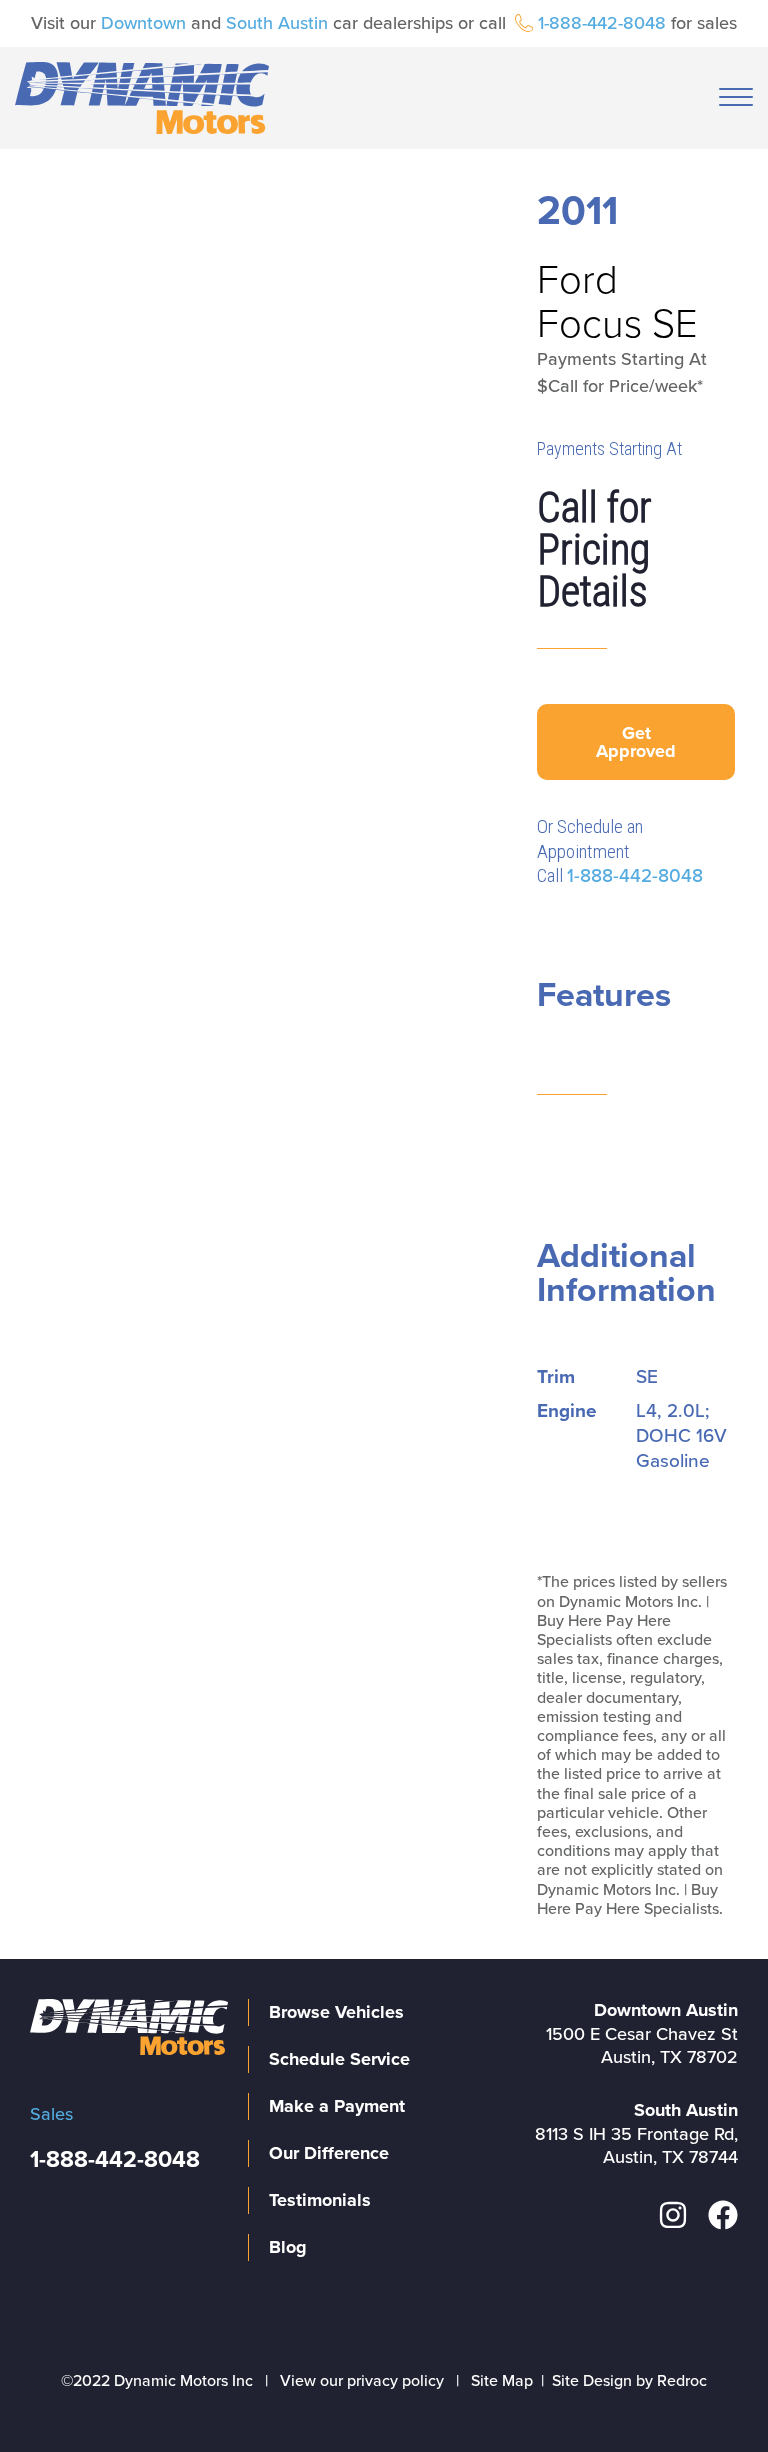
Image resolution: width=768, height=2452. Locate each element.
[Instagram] (673, 2215)
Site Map (502, 2381)
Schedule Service (339, 2059)
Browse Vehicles (336, 2012)
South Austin (277, 23)
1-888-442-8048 (602, 23)
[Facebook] (723, 2215)
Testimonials (320, 2200)
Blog (288, 2247)
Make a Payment (337, 2106)
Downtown (143, 23)
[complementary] (708, 2392)
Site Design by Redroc (629, 2381)
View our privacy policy (362, 2381)
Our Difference (329, 2153)
